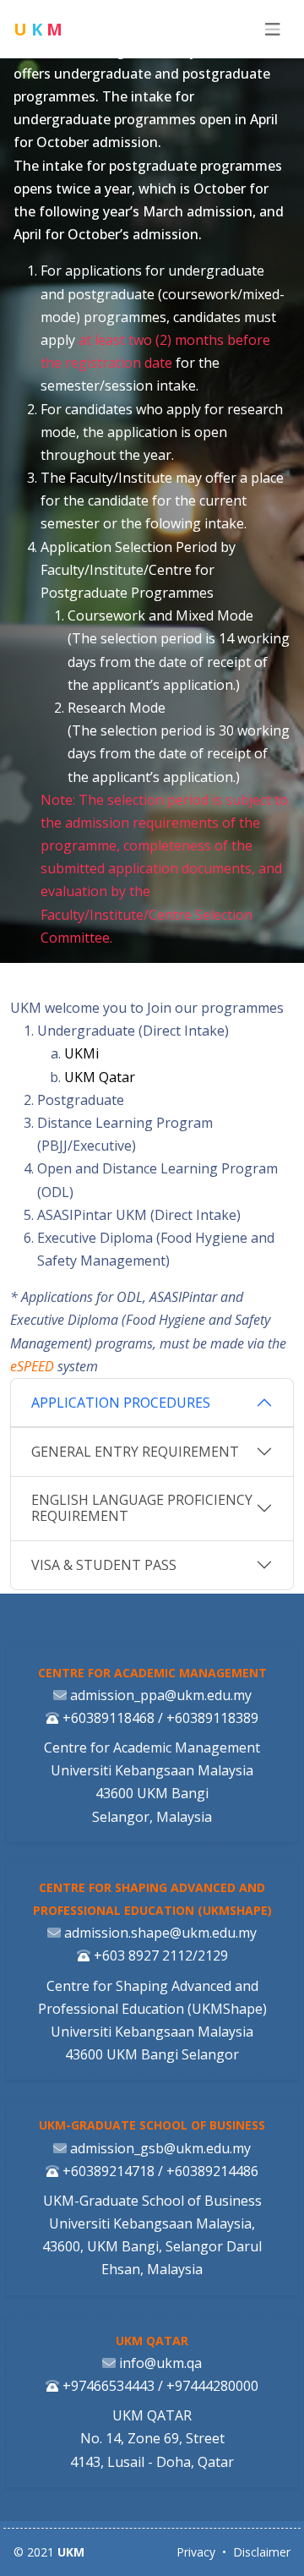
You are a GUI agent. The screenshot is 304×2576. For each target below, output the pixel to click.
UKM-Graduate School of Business (152, 2125)
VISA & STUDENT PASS (104, 1565)
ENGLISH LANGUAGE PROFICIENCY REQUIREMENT (142, 1508)
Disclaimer (262, 2552)
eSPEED (32, 1366)
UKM (71, 2552)
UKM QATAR (152, 2341)
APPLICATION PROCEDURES (121, 1403)
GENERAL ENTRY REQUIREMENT (135, 1452)
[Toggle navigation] (273, 30)
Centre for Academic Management (152, 1673)
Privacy (196, 2552)
